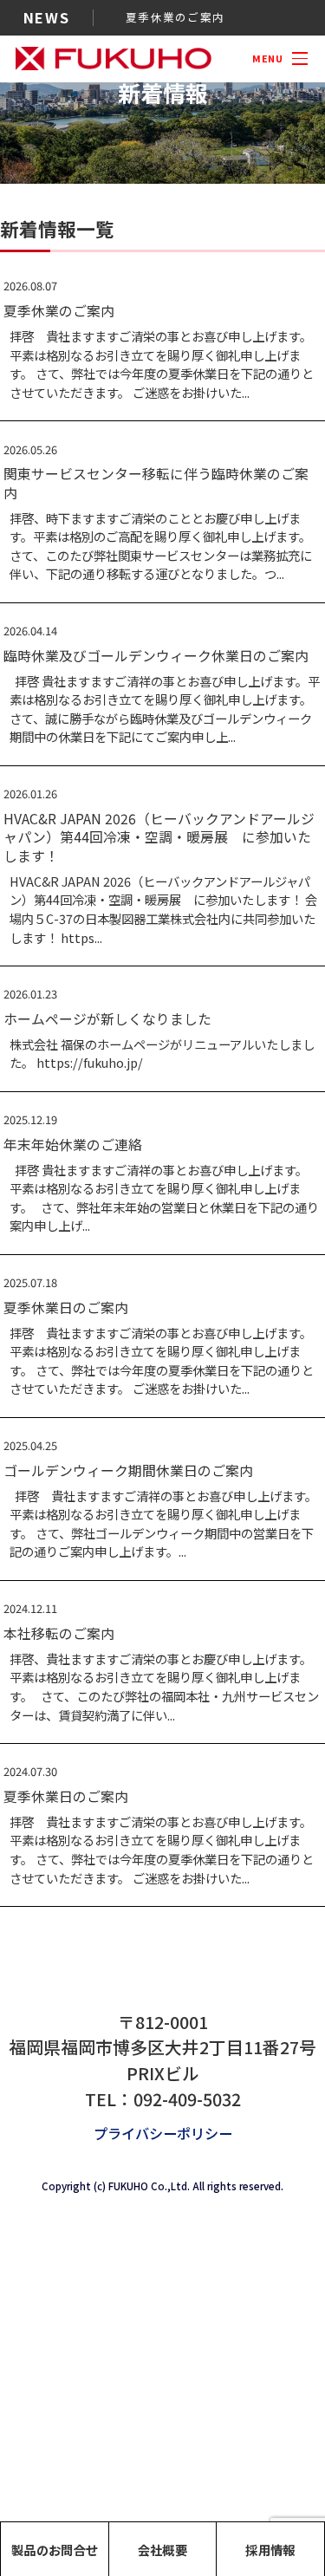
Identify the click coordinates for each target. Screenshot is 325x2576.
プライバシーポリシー (163, 2133)
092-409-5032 (187, 2099)
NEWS (46, 17)
